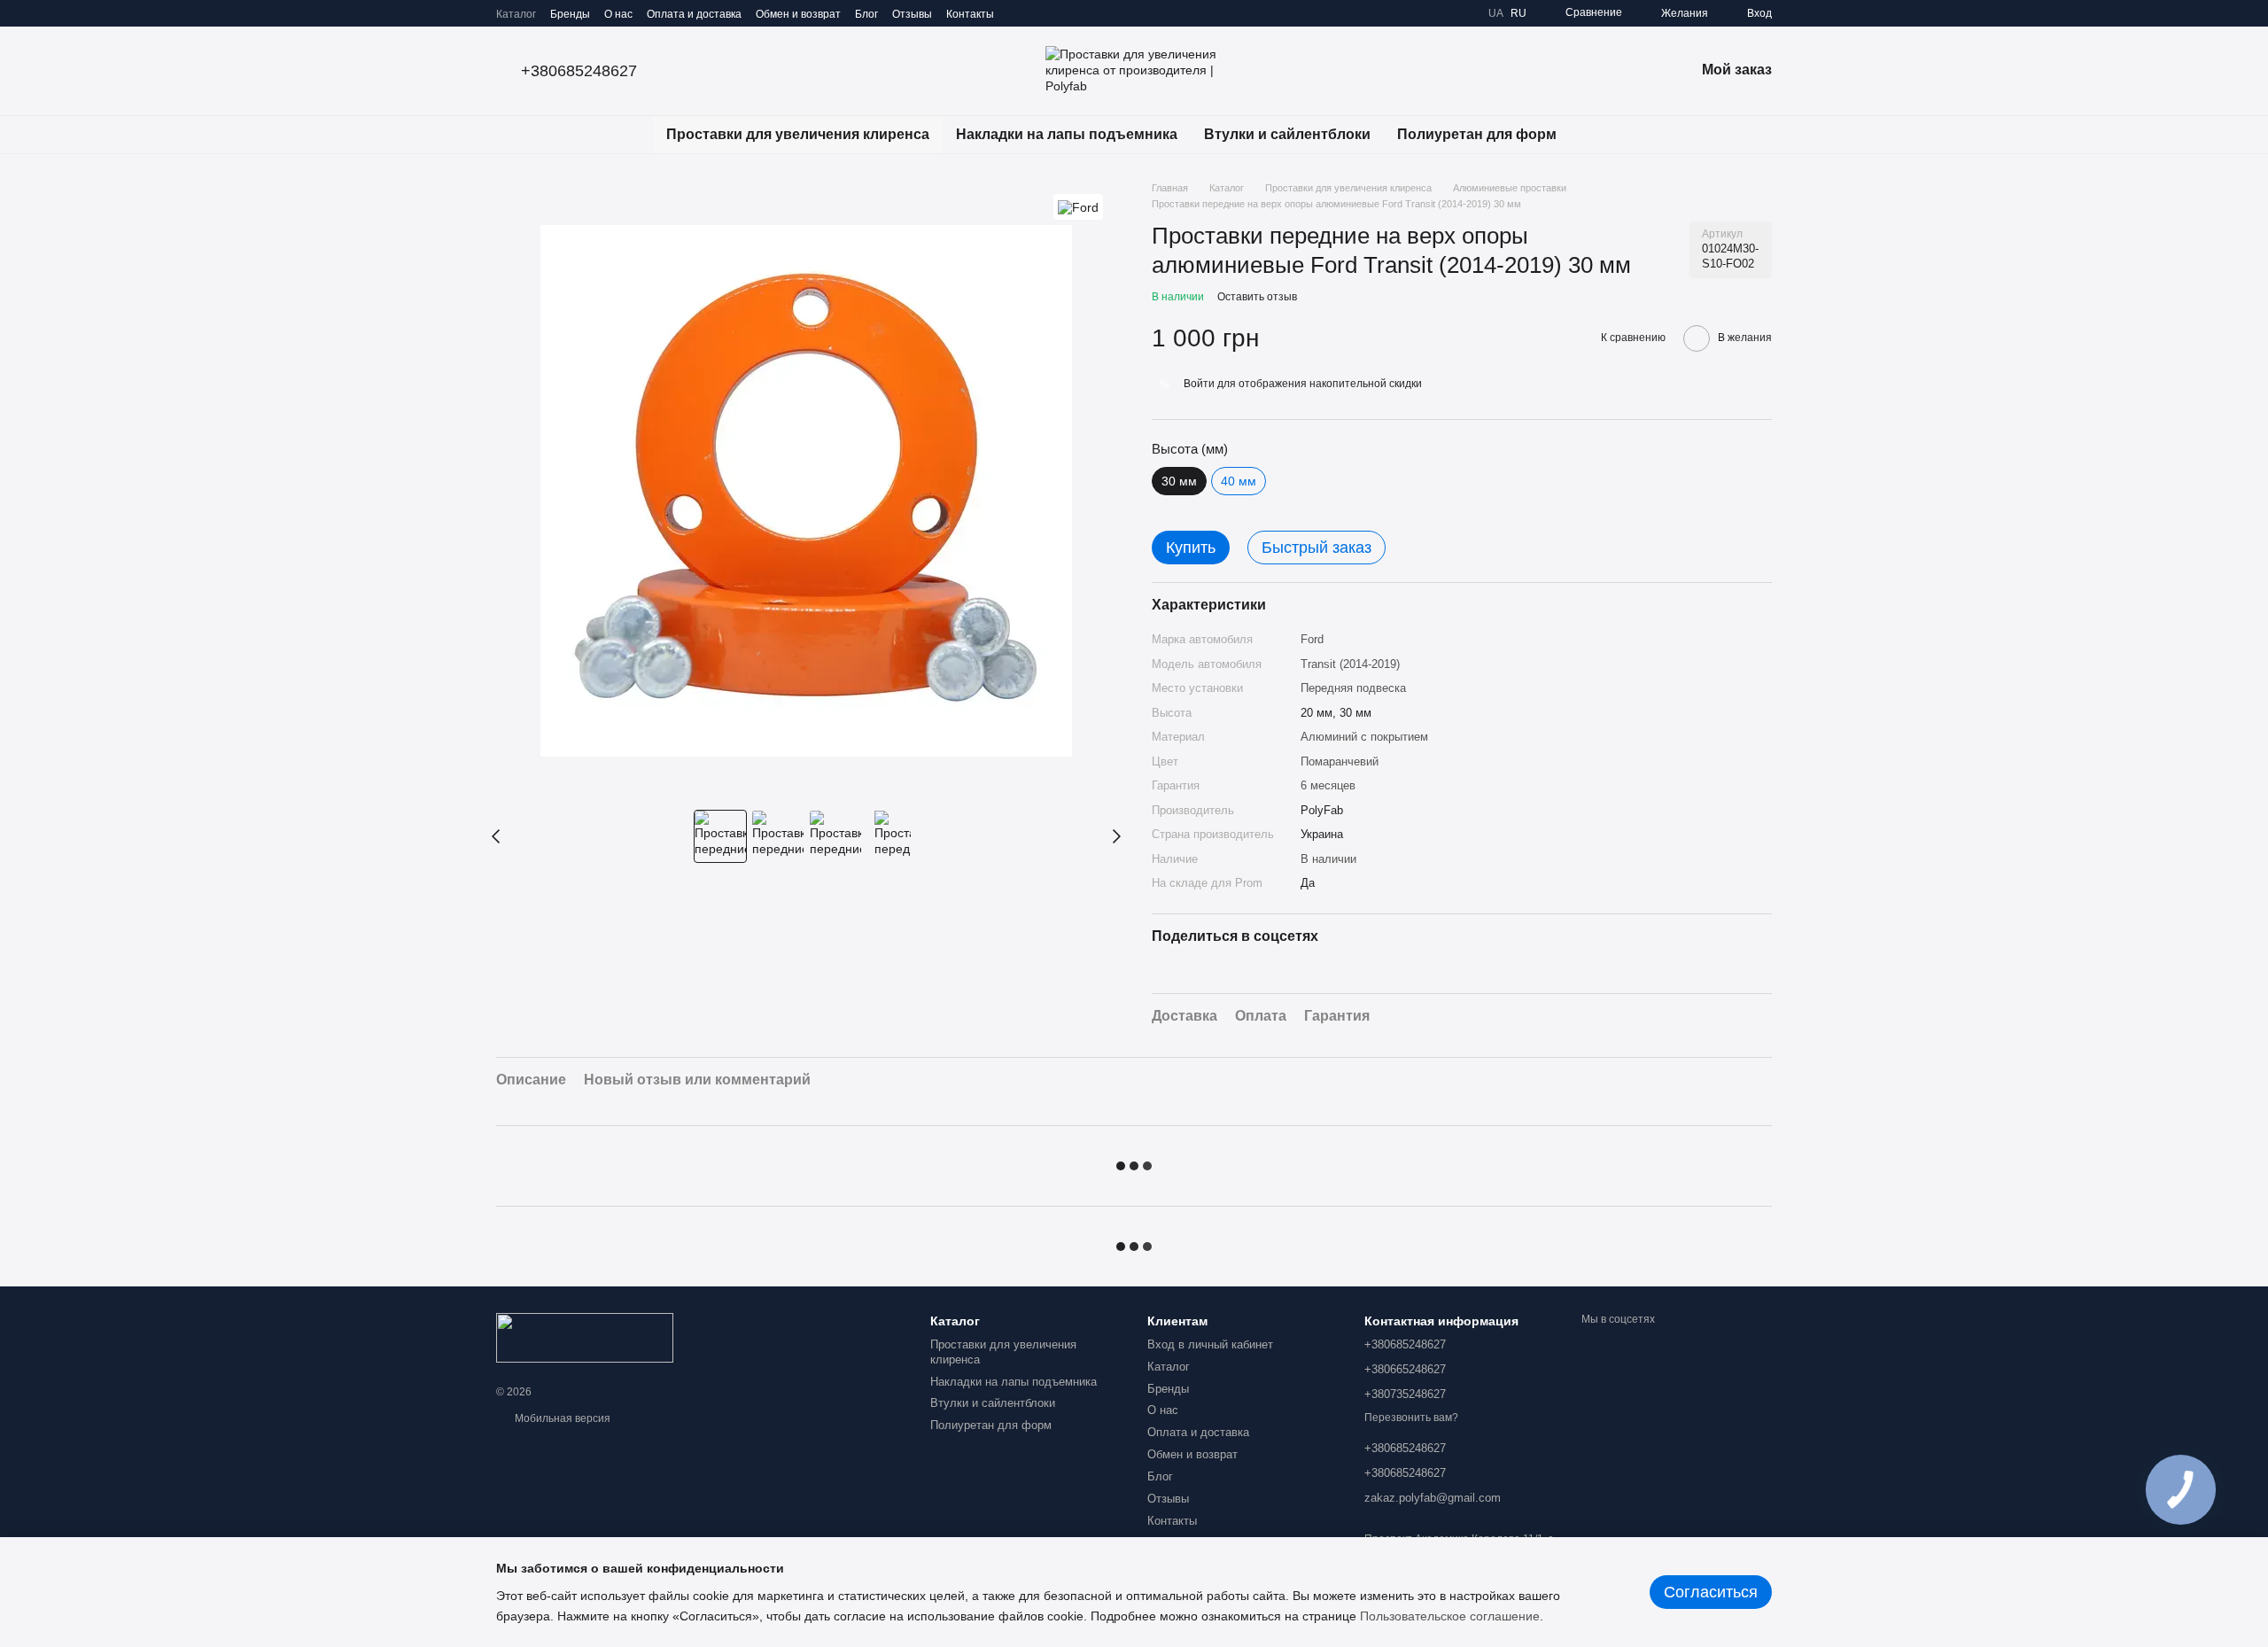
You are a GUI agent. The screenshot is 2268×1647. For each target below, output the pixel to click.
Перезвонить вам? (1411, 1418)
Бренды (570, 14)
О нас (618, 14)
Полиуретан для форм (1477, 134)
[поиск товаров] (1602, 135)
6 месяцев (1328, 785)
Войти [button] (1199, 384)
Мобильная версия (561, 1418)
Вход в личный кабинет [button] (1210, 1344)
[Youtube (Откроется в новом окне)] (1083, 13)
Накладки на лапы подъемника (1067, 134)
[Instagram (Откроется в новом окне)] (1019, 13)
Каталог (516, 14)
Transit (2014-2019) (1350, 664)
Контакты (970, 14)
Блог (866, 14)
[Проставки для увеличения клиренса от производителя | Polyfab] (585, 1337)
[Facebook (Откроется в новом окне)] (1061, 13)
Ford (1312, 639)
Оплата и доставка (694, 14)
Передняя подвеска (1353, 688)
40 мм (1239, 481)
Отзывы (912, 14)
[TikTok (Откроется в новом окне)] (1040, 13)
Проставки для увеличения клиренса (798, 134)
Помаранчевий (1340, 761)
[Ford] (1078, 207)
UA (1496, 13)
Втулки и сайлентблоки (1287, 134)
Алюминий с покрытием (1364, 737)
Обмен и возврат (798, 14)
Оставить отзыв (1257, 297)
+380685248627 (579, 71)
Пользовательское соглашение (1450, 1616)
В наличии (1328, 859)
